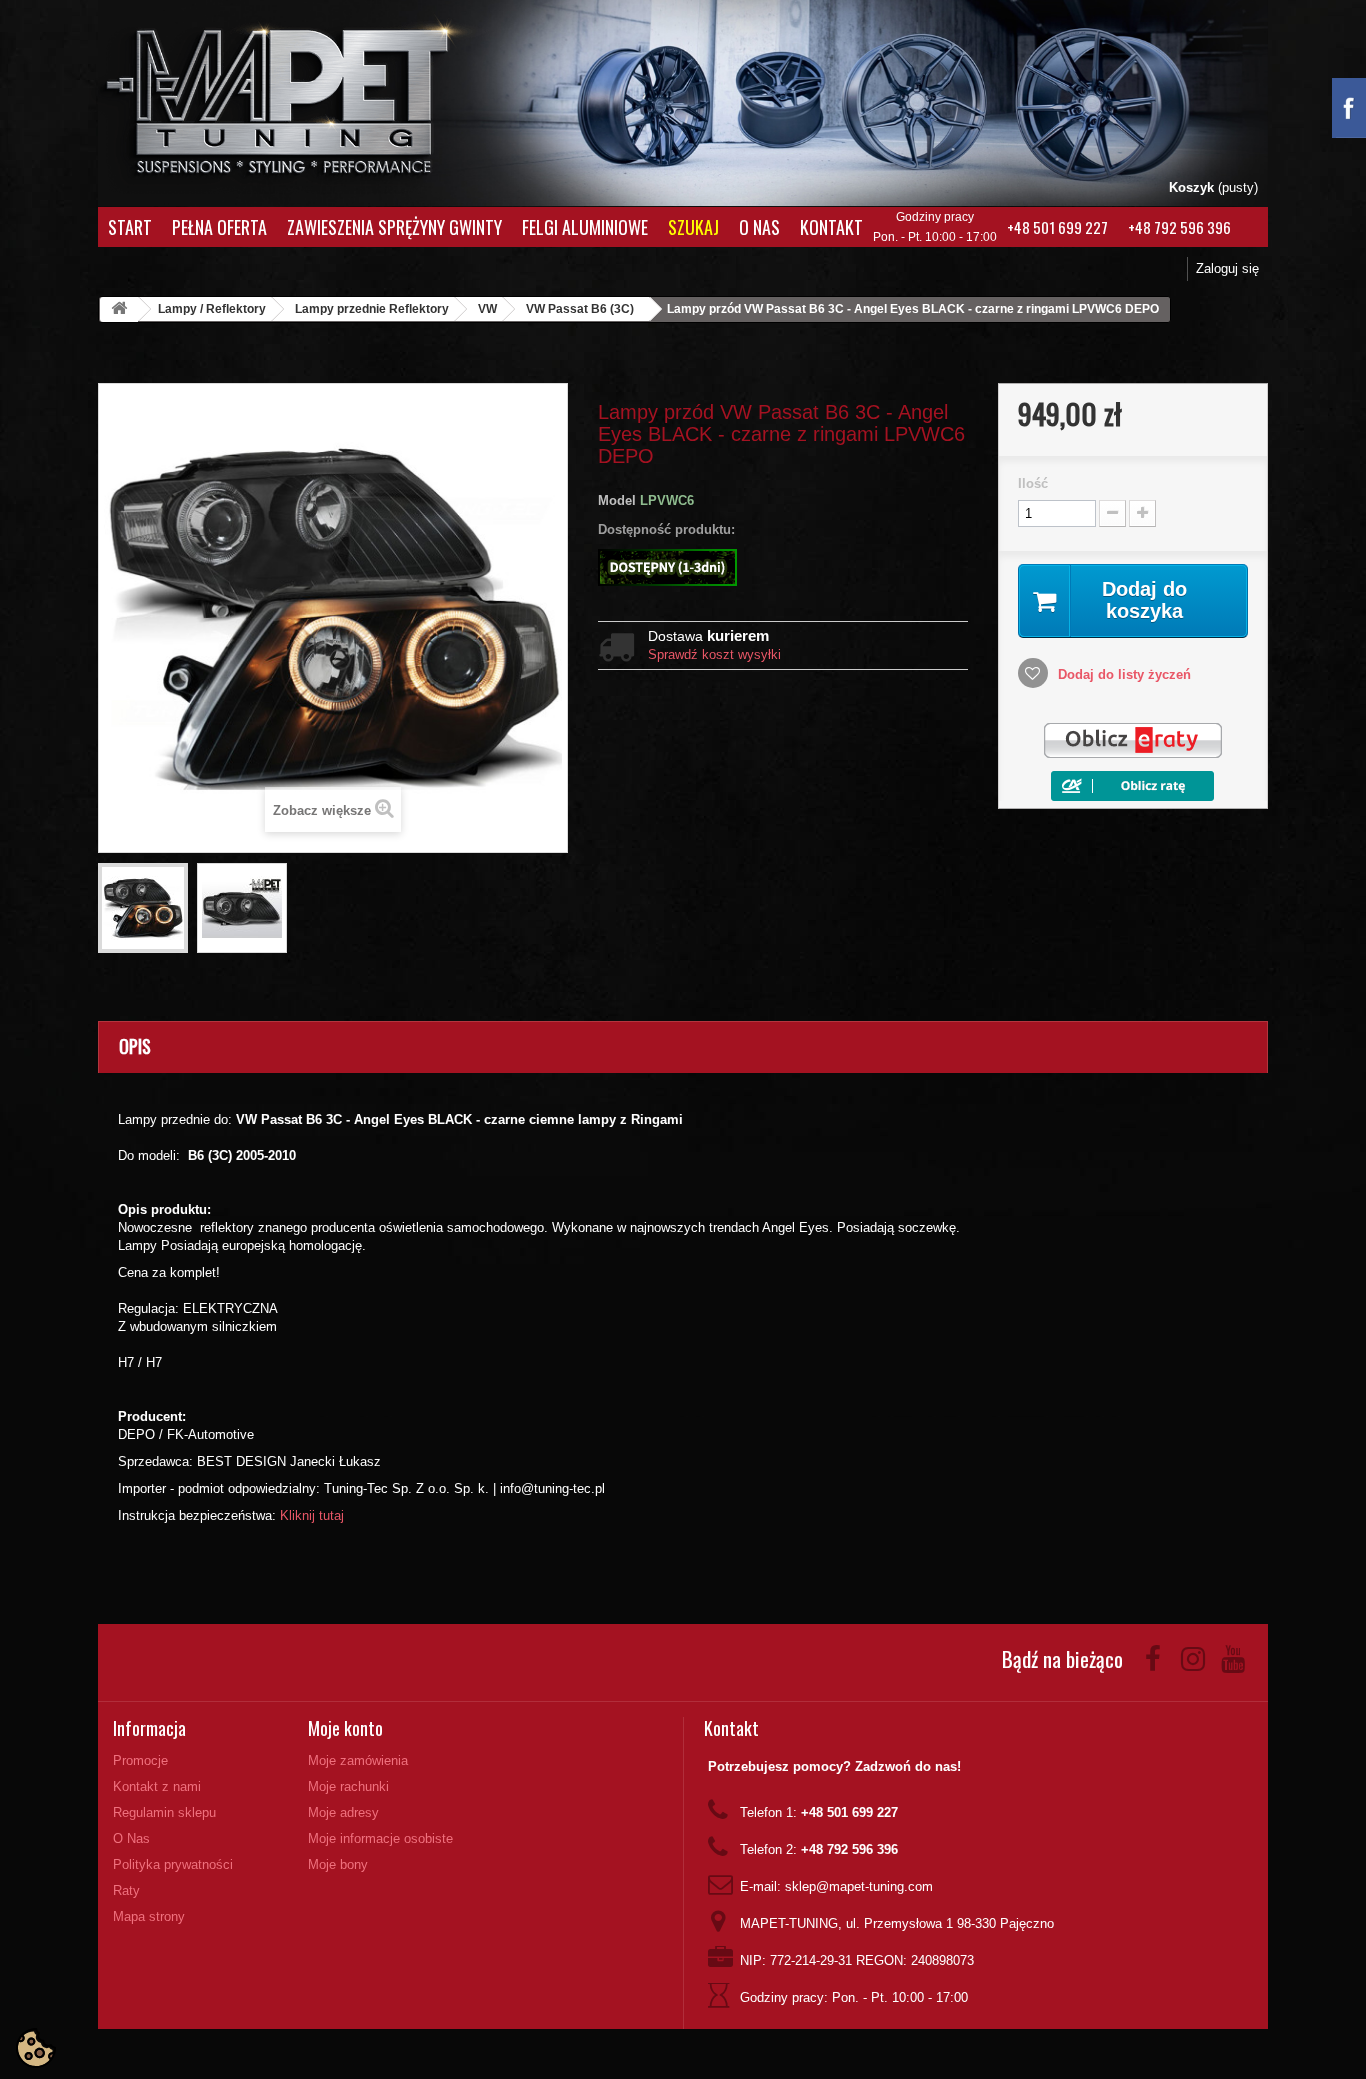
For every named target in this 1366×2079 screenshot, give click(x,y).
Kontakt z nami (157, 1786)
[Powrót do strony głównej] (119, 309)
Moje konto (345, 1728)
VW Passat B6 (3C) (580, 309)
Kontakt (831, 227)
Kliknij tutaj (312, 1515)
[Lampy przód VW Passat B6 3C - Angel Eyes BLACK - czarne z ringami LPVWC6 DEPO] (143, 908)
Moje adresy (343, 1812)
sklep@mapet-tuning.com (859, 1886)
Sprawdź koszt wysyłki (714, 654)
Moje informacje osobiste (380, 1838)
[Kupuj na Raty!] (1132, 784)
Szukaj (693, 227)
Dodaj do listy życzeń (1122, 674)
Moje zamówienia (358, 1760)
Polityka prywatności (173, 1864)
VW (487, 309)
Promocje (140, 1760)
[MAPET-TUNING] (304, 95)
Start (130, 227)
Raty (126, 1890)
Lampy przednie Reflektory (372, 309)
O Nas (759, 227)
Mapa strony (149, 1916)
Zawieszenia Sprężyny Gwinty (394, 227)
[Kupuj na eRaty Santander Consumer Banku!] (1133, 740)
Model (617, 500)
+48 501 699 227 (1057, 227)
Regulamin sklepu (164, 1812)
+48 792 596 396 (1179, 227)
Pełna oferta (219, 227)
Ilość (1033, 483)
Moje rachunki (348, 1786)
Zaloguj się (1227, 268)
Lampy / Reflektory (212, 309)
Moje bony (338, 1864)
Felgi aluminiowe (585, 227)
